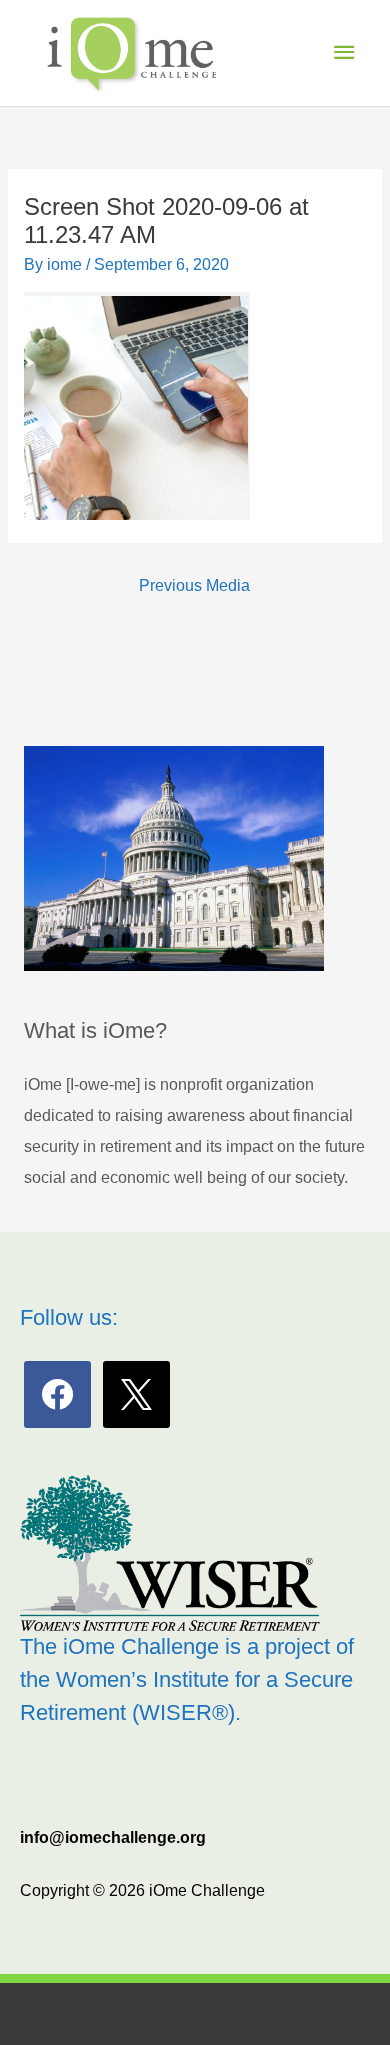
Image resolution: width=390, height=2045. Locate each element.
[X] (136, 1393)
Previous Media (194, 585)
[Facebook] (57, 1393)
